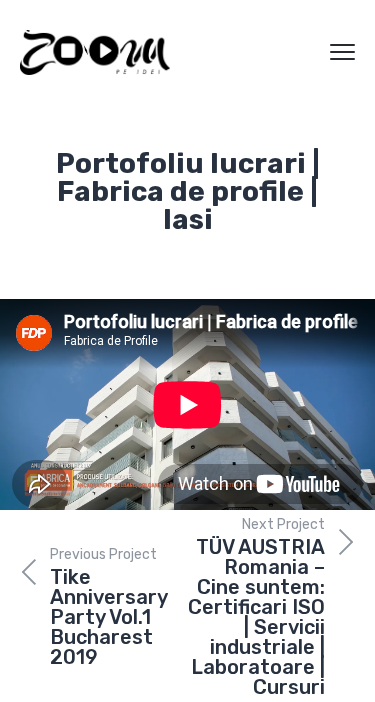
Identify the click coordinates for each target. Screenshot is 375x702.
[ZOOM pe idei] (95, 52)
